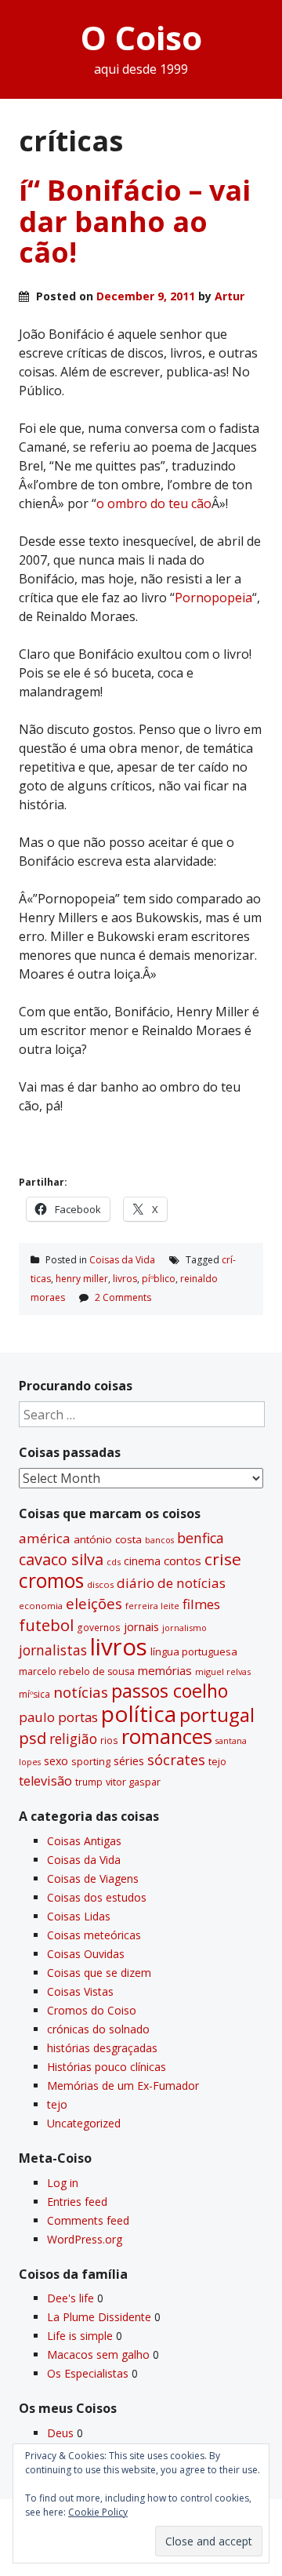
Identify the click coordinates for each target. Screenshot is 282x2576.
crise (223, 1559)
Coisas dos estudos (97, 1897)
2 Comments (123, 1297)
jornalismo (184, 1628)
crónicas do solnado (98, 2029)
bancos (159, 1540)
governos (99, 1627)
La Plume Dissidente (99, 2317)
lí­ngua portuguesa (194, 1651)
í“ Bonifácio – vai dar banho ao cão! (135, 221)
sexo (56, 1761)
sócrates (176, 1760)
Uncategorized (84, 2123)
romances (167, 1737)
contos (183, 1560)
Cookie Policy (98, 2512)
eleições (94, 1603)
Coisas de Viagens (93, 1878)
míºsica (34, 1694)
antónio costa (108, 1539)
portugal (217, 1715)
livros (125, 1279)
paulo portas (58, 1717)
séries (129, 1761)
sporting (91, 1761)
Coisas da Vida (122, 1260)
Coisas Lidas (79, 1916)
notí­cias (81, 1692)
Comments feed (88, 2220)
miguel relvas (223, 1671)
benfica (201, 1538)
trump (89, 1782)
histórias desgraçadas (102, 2048)
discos (100, 1584)
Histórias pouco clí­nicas (107, 2067)
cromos (51, 1580)
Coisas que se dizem (99, 1973)
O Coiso (141, 37)
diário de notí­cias (171, 1583)
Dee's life (70, 2298)
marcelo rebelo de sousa (77, 1671)
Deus (60, 2433)
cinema (142, 1561)
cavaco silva (61, 1559)
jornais (141, 1627)
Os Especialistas (88, 2373)
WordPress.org (85, 2239)
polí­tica (139, 1713)
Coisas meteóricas (94, 1935)
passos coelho (170, 1691)
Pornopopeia (213, 598)
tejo (217, 1761)
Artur (230, 296)
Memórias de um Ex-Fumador (123, 2086)
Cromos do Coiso (92, 2010)
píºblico (159, 1279)
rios (109, 1740)
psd (33, 1738)
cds (114, 1562)
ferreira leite (152, 1606)
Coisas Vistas (80, 1991)
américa (45, 1538)
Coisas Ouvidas (86, 1954)
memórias (165, 1670)
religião (73, 1739)
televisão (45, 1781)
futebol (46, 1625)
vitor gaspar (133, 1782)
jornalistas (53, 1650)
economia (41, 1606)
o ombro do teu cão (154, 503)
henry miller (82, 1279)
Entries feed (77, 2202)
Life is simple (80, 2336)
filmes (201, 1604)
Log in (63, 2183)
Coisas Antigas (84, 1841)
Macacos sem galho (98, 2354)
